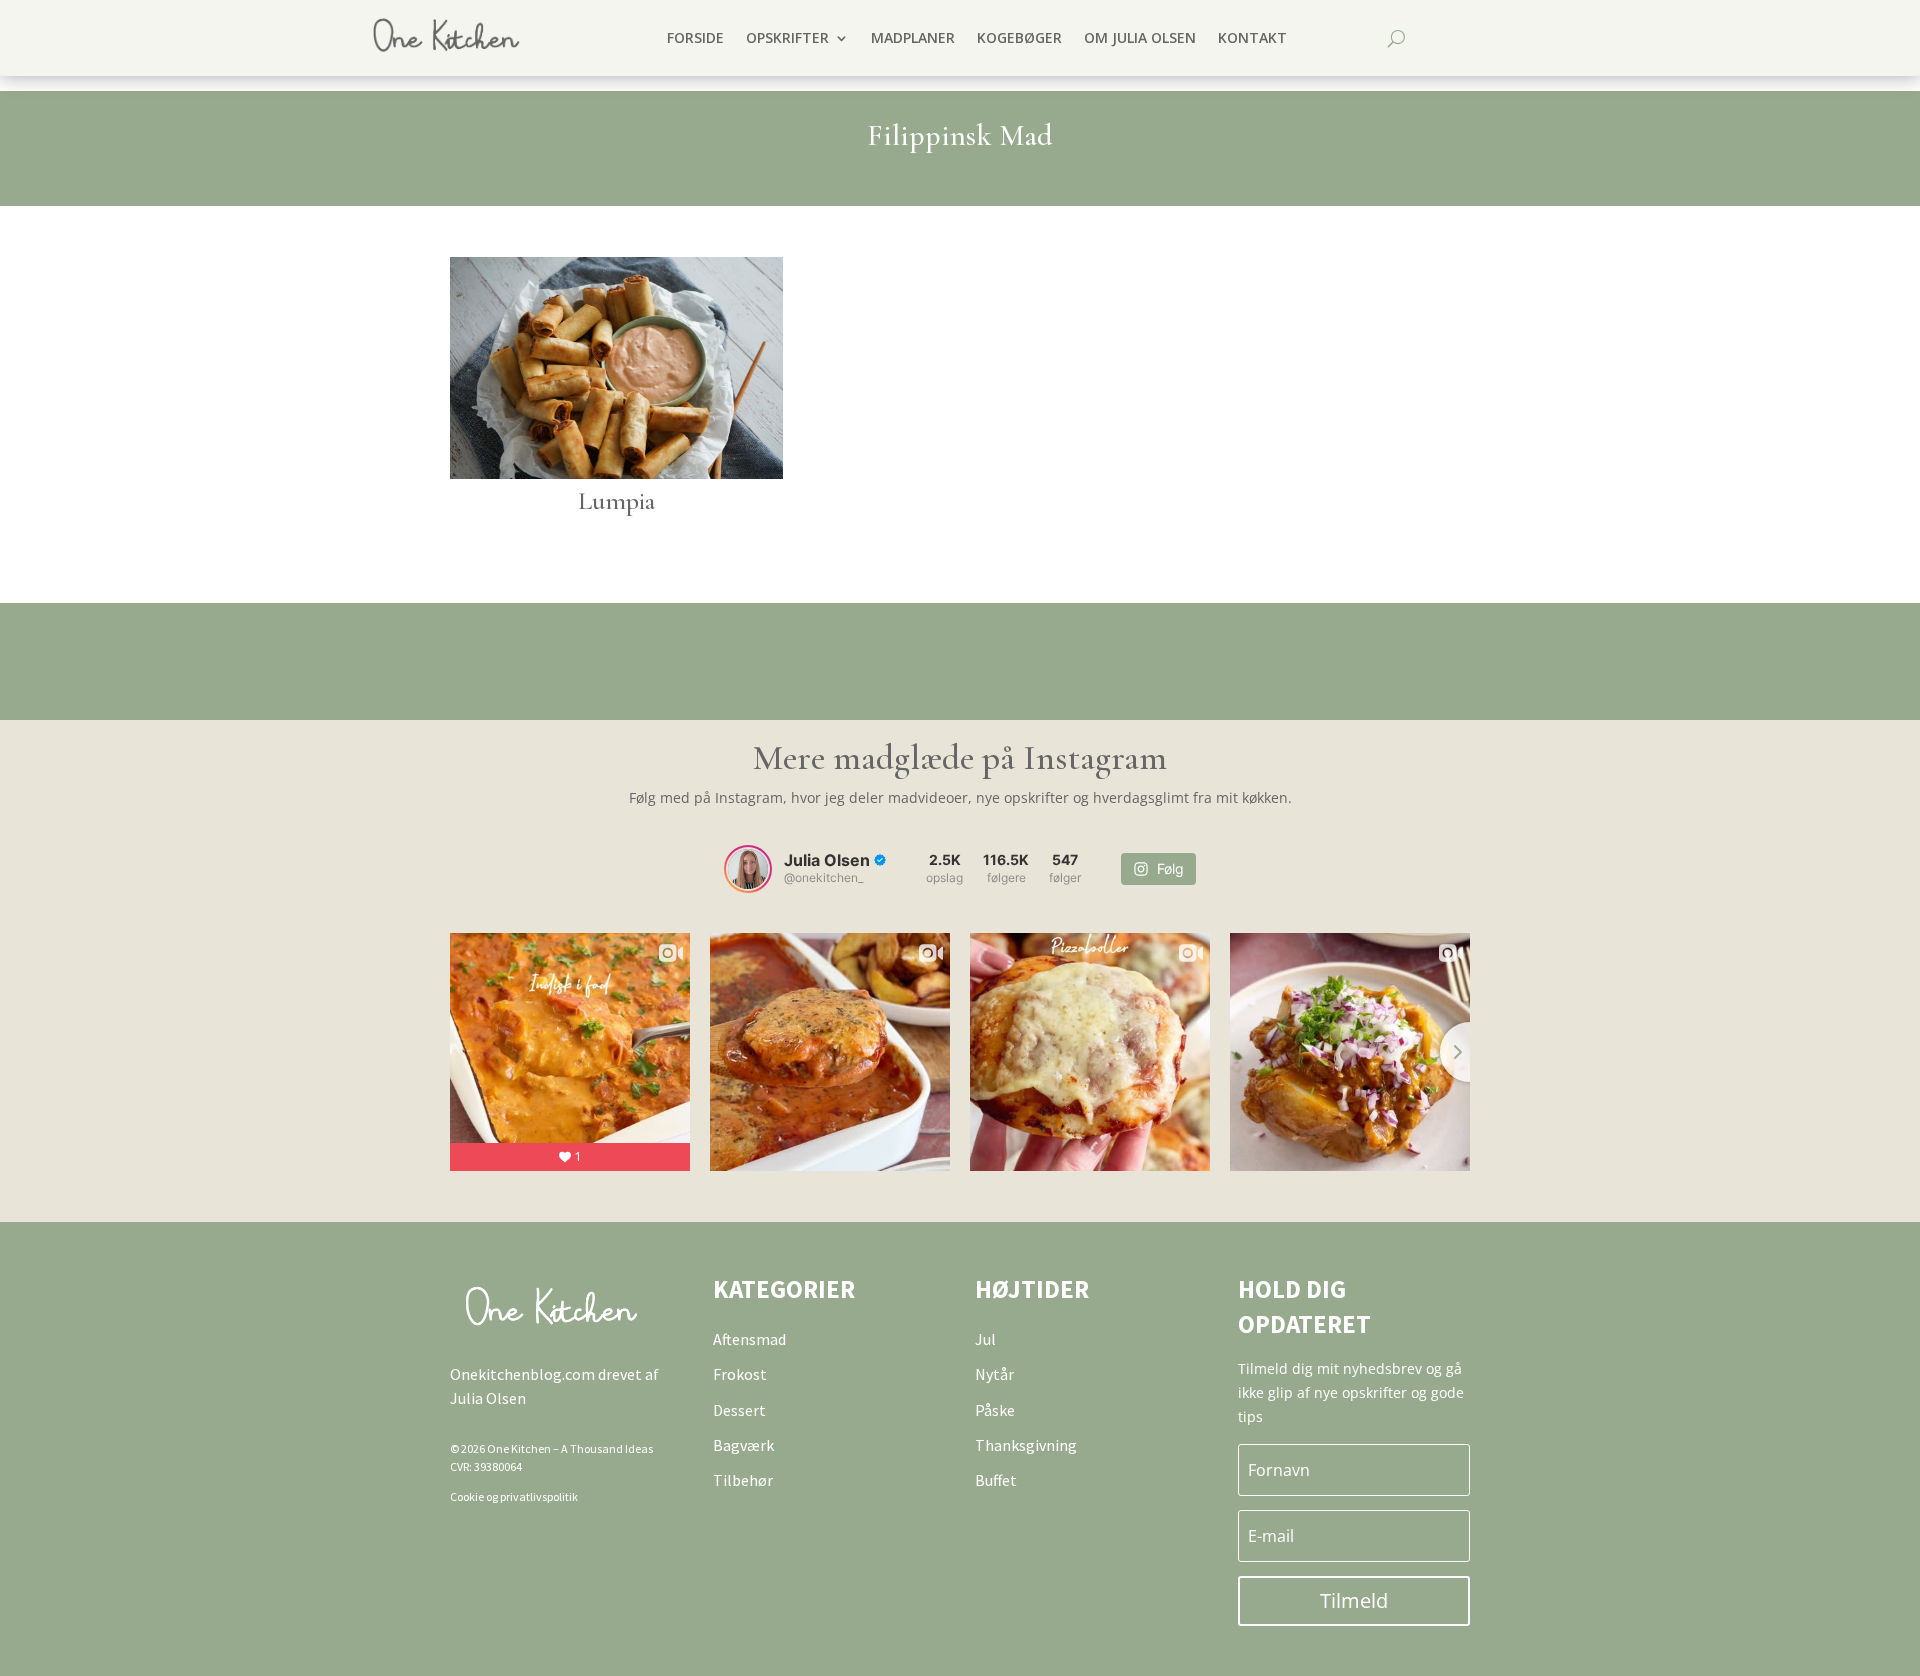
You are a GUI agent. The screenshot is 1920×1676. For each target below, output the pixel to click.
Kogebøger (1019, 37)
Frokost (740, 1374)
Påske (995, 1410)
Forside (695, 37)
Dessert (739, 1410)
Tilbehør (743, 1480)
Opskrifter (787, 37)
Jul (985, 1339)
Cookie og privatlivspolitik (514, 1496)
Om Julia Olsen (1140, 37)
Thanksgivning (1026, 1445)
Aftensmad (749, 1339)
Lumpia (616, 500)
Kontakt (1252, 37)
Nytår (994, 1374)
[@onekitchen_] (748, 869)
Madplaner (913, 37)
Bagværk (743, 1445)
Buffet (996, 1480)
